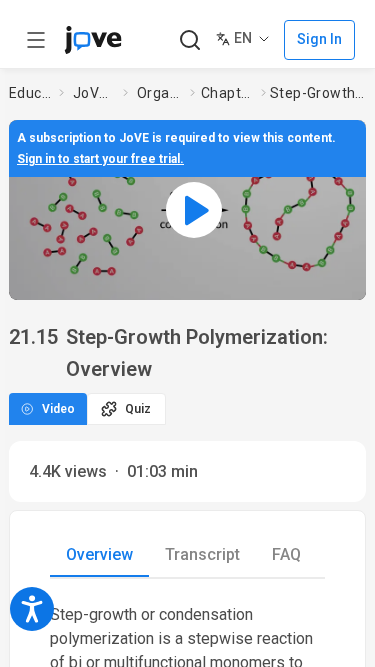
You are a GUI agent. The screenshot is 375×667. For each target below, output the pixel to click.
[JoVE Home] (93, 40)
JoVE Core (94, 93)
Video (58, 409)
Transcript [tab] (202, 554)
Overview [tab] (99, 554)
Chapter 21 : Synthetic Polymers (227, 93)
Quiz (138, 409)
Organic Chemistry (159, 93)
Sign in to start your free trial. (100, 159)
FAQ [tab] (286, 554)
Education (30, 93)
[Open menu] (36, 40)
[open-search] (189, 40)
